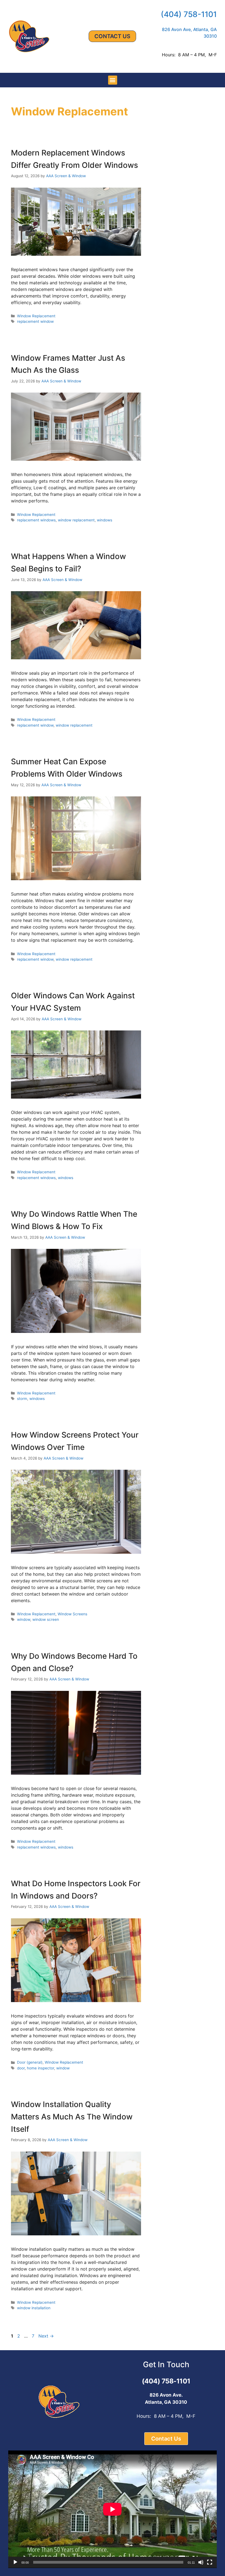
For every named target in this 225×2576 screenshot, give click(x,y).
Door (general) (30, 2062)
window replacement (76, 520)
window (24, 1619)
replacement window (35, 321)
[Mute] (201, 2562)
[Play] (15, 2562)
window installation (34, 2308)
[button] (113, 80)
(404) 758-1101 (189, 14)
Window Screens (72, 1614)
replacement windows (36, 520)
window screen (46, 1619)
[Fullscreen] (210, 2562)
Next (46, 2336)
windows (105, 520)
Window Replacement (36, 316)
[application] (113, 2509)
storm (22, 1399)
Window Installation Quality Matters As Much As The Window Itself (72, 2117)
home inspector (40, 2068)
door (21, 2068)
